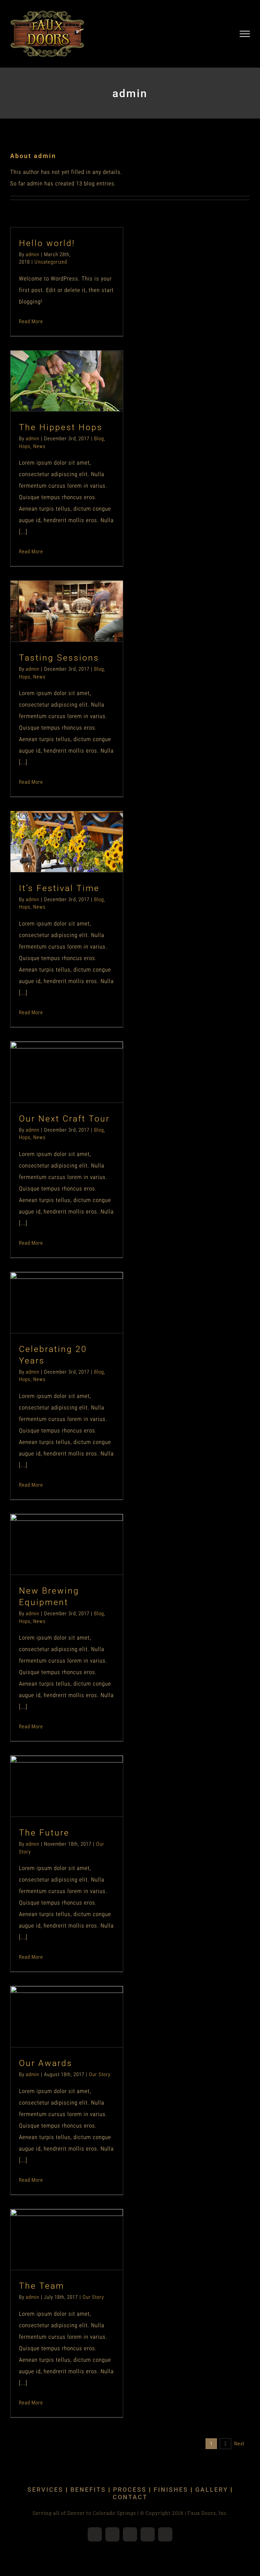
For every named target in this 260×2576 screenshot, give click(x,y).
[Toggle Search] (221, 34)
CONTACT (130, 2497)
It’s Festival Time (55, 829)
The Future (55, 1773)
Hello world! (47, 243)
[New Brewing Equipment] (67, 1545)
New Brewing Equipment (55, 1531)
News (80, 397)
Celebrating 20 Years (55, 1290)
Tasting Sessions (55, 598)
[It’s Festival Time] (67, 842)
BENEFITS (88, 2490)
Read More (31, 321)
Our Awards (55, 2004)
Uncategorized (51, 262)
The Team (55, 2227)
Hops (65, 397)
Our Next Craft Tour (55, 1059)
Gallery (78, 368)
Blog (52, 397)
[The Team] (67, 2240)
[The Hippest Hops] (67, 381)
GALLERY (212, 2490)
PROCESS (130, 2490)
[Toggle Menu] (245, 34)
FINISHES (171, 2490)
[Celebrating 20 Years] (67, 1303)
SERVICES (45, 2490)
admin (32, 254)
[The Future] (67, 1786)
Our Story (67, 1802)
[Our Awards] (67, 2017)
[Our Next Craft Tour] (67, 1072)
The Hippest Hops (55, 368)
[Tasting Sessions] (67, 611)
